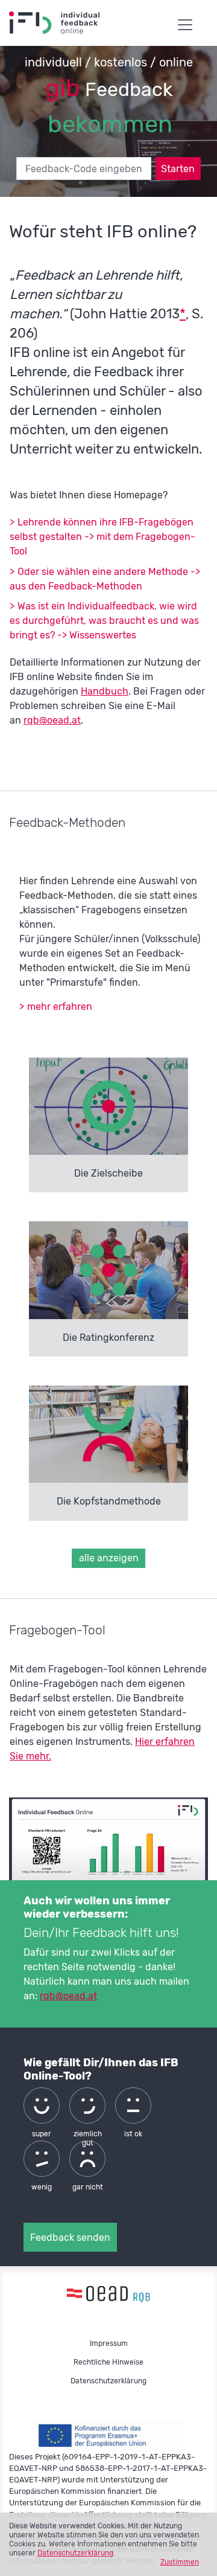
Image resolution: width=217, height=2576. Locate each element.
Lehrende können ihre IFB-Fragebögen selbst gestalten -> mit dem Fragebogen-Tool (102, 537)
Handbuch (105, 691)
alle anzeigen (109, 1558)
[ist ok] (133, 2105)
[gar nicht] (87, 2159)
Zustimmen (180, 2562)
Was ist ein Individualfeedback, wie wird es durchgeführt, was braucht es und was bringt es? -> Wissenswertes (104, 621)
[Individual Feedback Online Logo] (108, 2293)
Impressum (109, 2343)
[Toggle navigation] (185, 21)
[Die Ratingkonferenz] (109, 1270)
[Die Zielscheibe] (109, 1106)
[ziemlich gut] (87, 2105)
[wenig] (42, 2159)
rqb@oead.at (52, 720)
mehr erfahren (60, 1007)
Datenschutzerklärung (75, 2553)
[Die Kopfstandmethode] (109, 1434)
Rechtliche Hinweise (108, 2362)
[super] (42, 2105)
